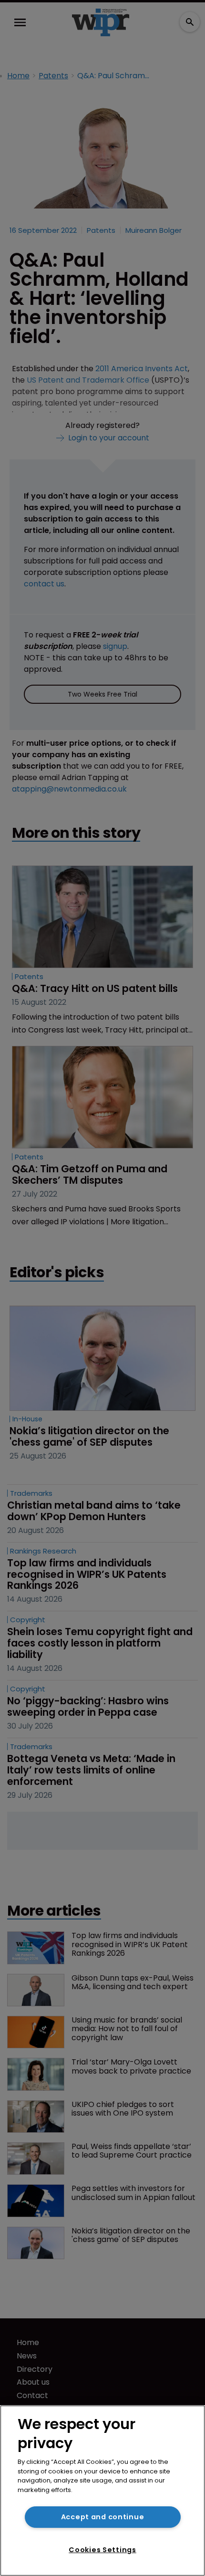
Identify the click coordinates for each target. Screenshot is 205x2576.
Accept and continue (103, 2517)
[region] (102, 2491)
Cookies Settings (102, 2550)
